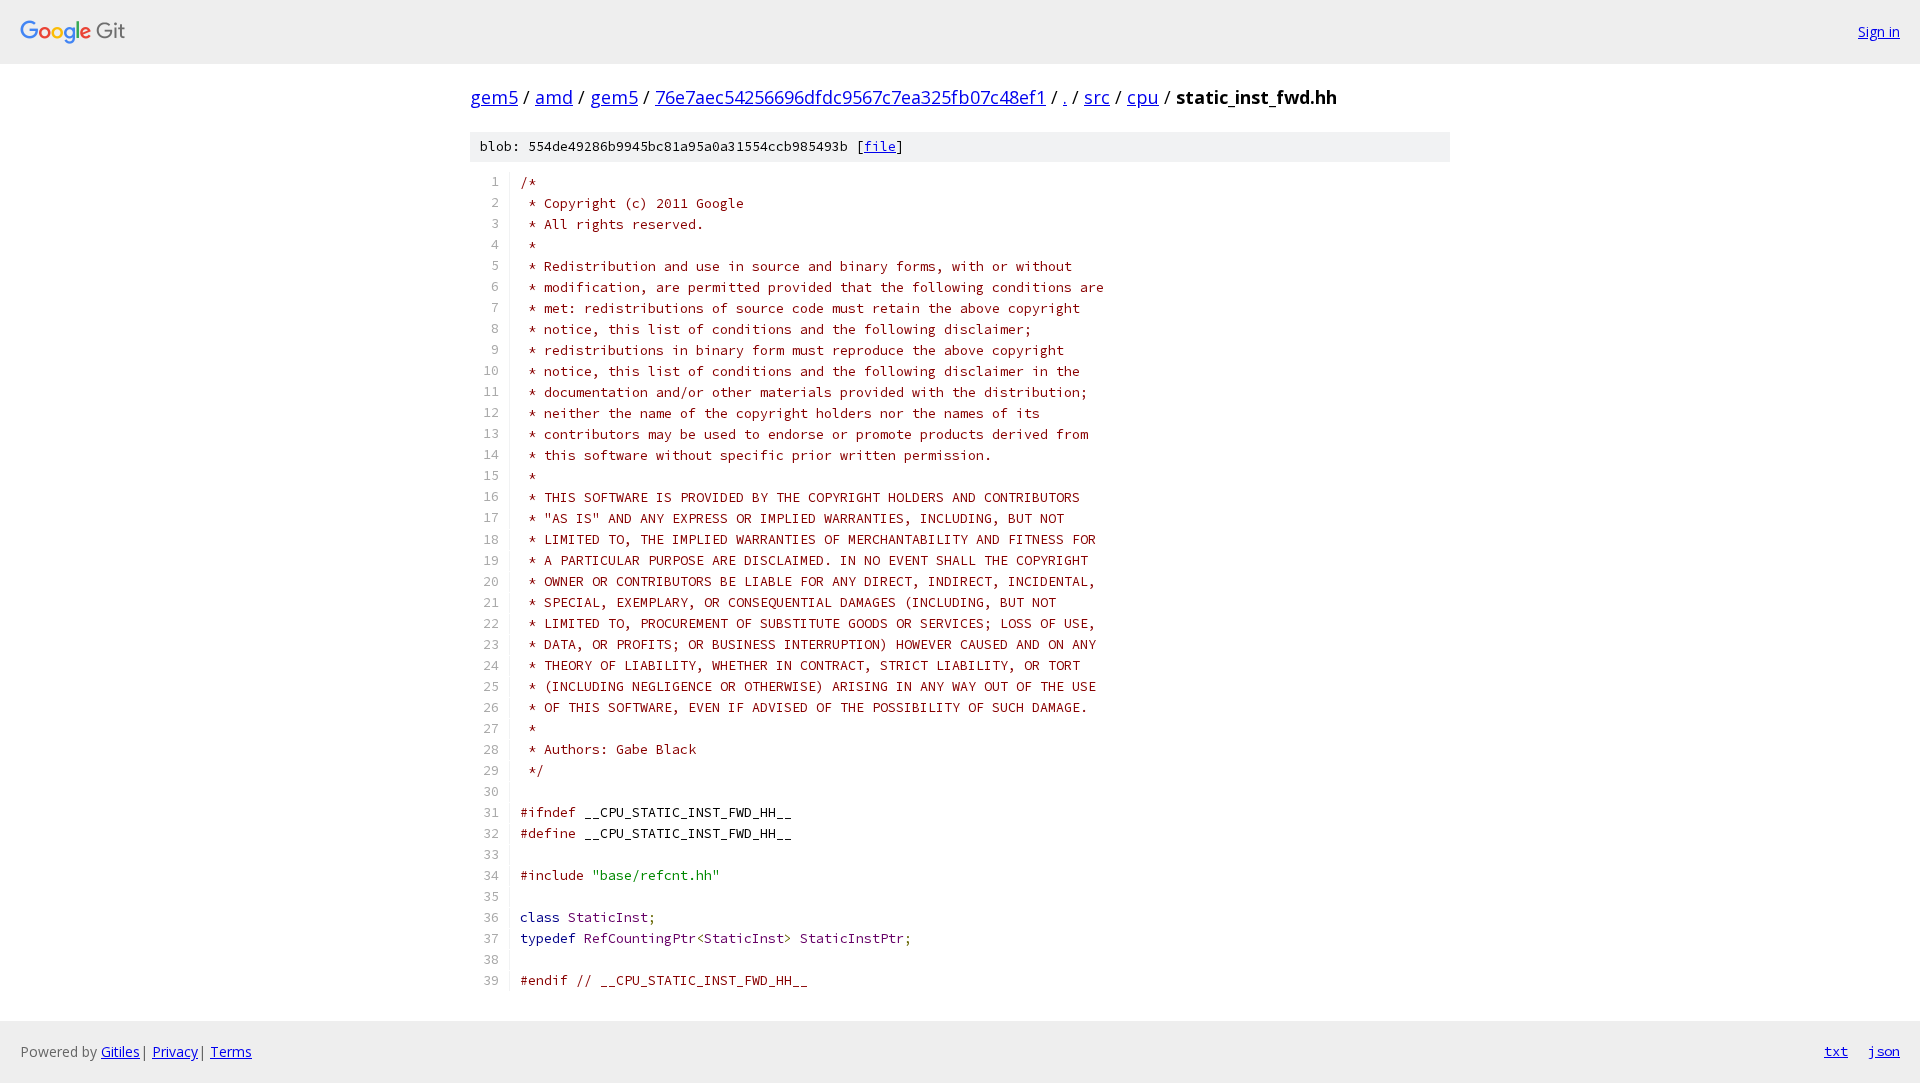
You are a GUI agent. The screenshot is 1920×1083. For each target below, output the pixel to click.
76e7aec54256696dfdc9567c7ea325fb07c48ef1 (850, 97)
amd (554, 97)
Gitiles (120, 1051)
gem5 (494, 97)
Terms (231, 1051)
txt (1836, 1051)
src (1097, 97)
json (1884, 1051)
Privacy (175, 1051)
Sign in (1879, 31)
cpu (1143, 97)
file (880, 146)
